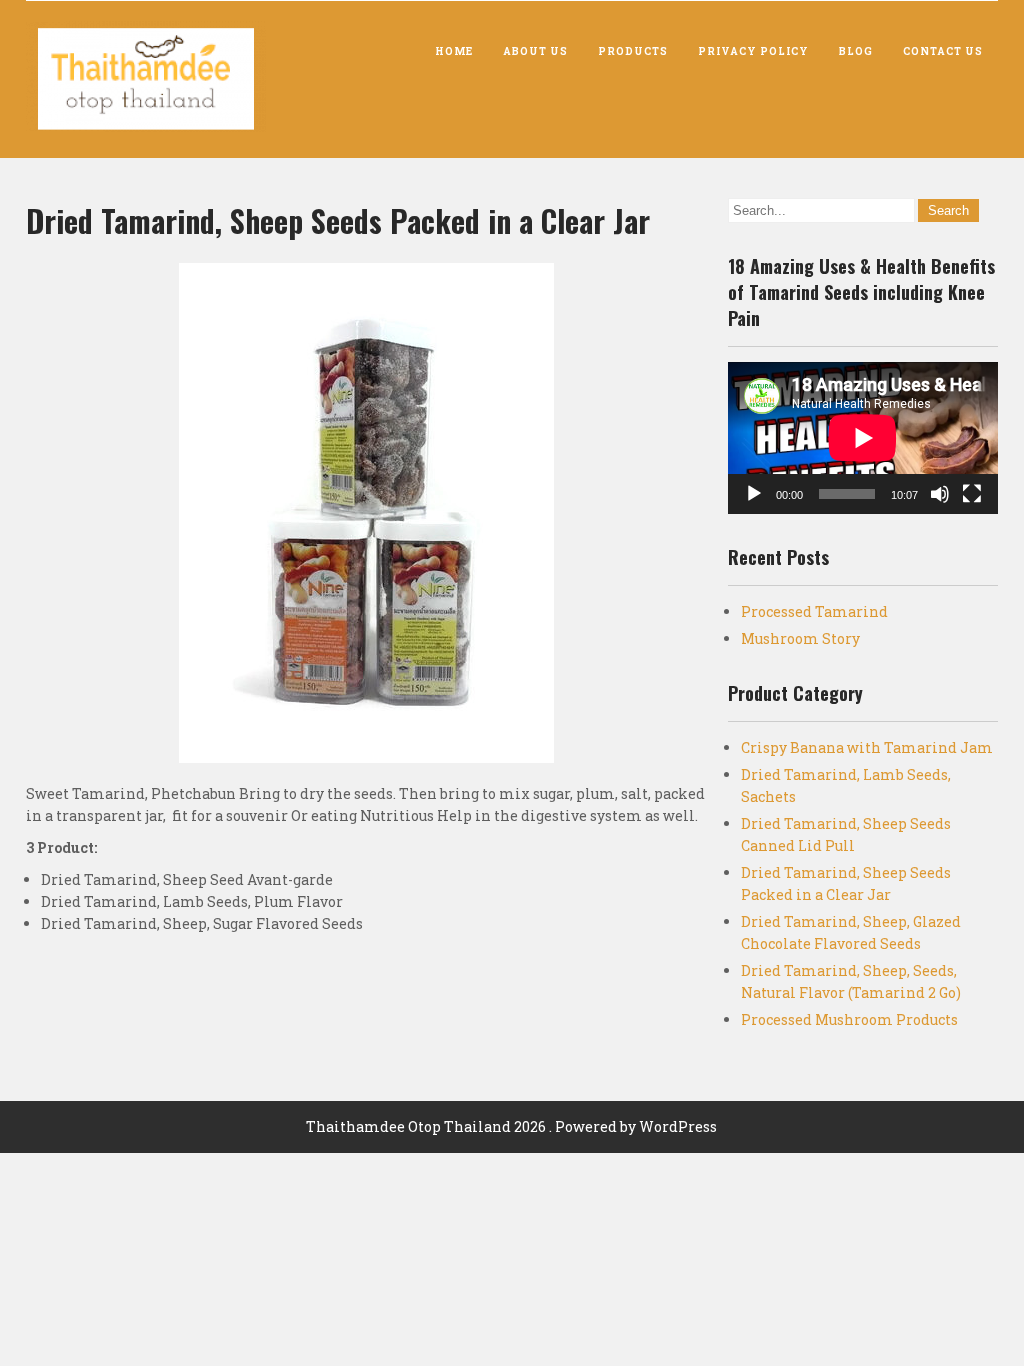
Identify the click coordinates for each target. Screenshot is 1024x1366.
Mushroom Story (800, 638)
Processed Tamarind (814, 611)
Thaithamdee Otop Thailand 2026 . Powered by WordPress (511, 1126)
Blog (856, 51)
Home (454, 51)
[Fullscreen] (972, 494)
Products (633, 51)
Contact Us (943, 51)
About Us (535, 51)
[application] (863, 438)
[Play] (754, 494)
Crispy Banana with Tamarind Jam (867, 747)
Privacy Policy (753, 51)
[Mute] (940, 494)
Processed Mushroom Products (849, 1019)
